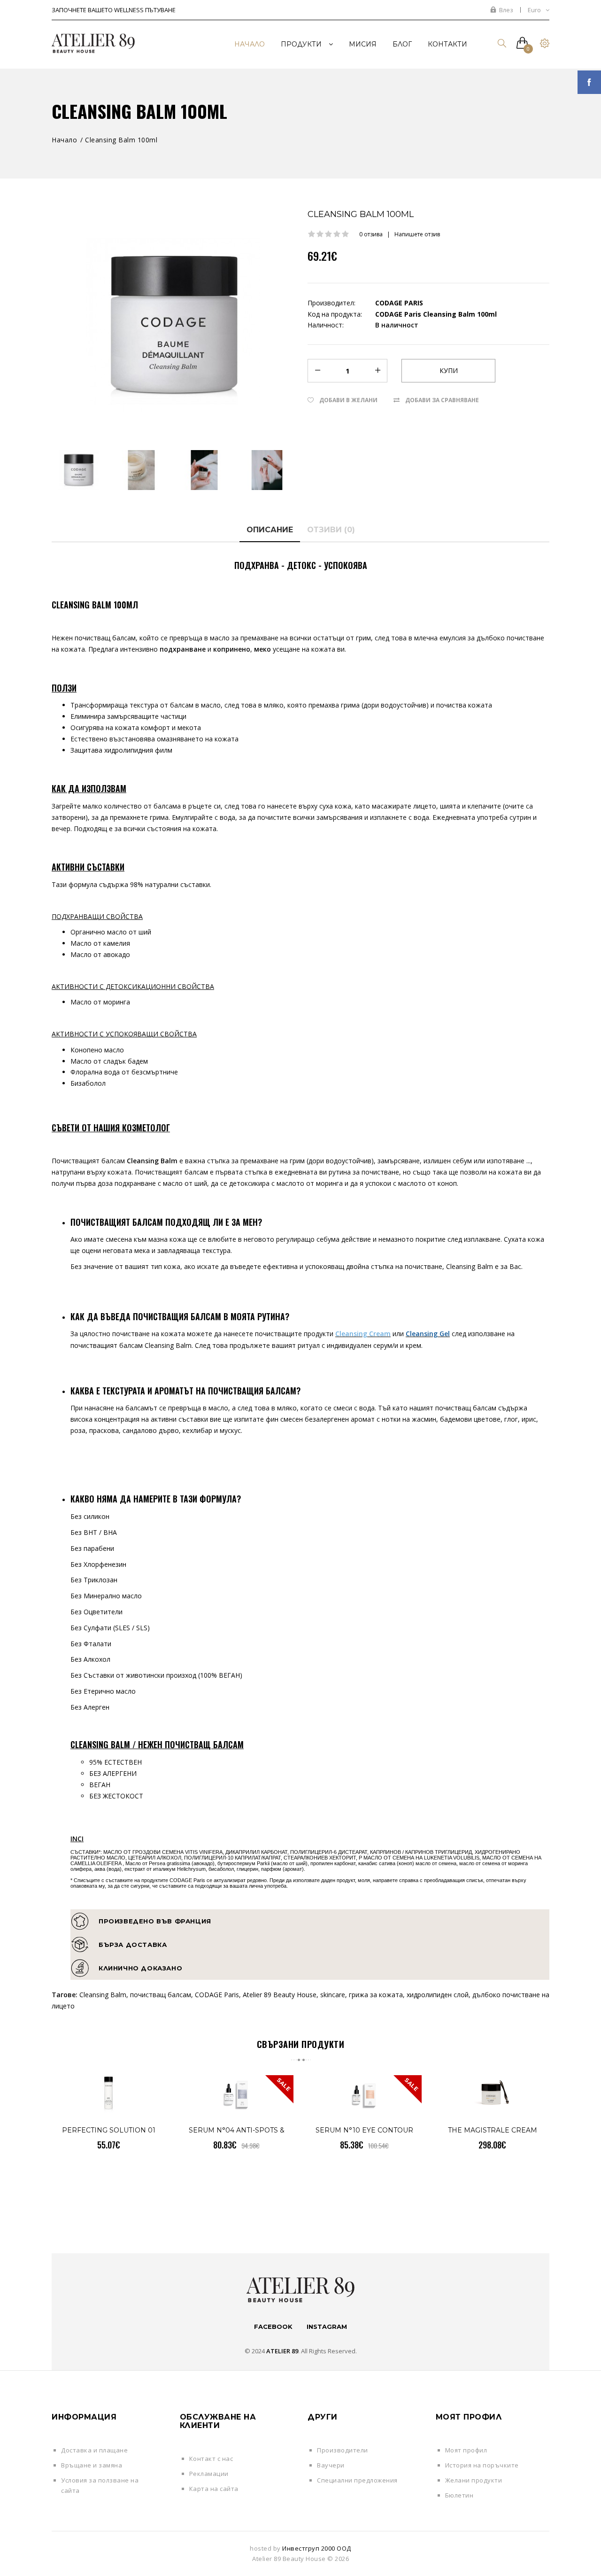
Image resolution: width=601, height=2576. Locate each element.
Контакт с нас (211, 2459)
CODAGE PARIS (399, 303)
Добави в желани (348, 400)
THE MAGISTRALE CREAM (493, 2130)
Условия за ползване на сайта (100, 2485)
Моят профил (466, 2450)
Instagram (327, 2327)
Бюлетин (459, 2495)
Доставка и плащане (94, 2450)
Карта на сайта (214, 2489)
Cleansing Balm (103, 1995)
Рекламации (209, 2474)
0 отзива (371, 234)
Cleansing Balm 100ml (121, 140)
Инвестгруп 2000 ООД (317, 2548)
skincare (333, 1995)
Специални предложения (357, 2480)
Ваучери (331, 2465)
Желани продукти (474, 2480)
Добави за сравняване (442, 400)
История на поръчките (482, 2465)
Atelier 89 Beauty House (280, 1995)
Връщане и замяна (92, 2465)
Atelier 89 (282, 2351)
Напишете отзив (417, 234)
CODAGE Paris (217, 1995)
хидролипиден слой (438, 1995)
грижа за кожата (376, 1995)
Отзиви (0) (331, 530)
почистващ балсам (161, 1995)
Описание (270, 530)
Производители (343, 2450)
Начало (64, 140)
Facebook (273, 2327)
